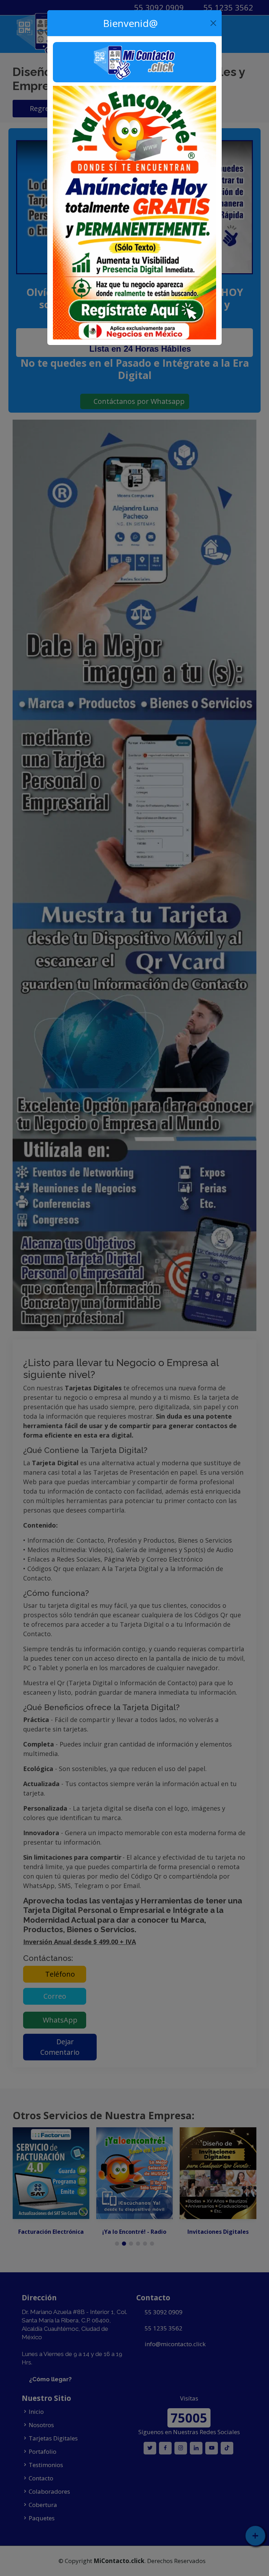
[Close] (213, 23)
